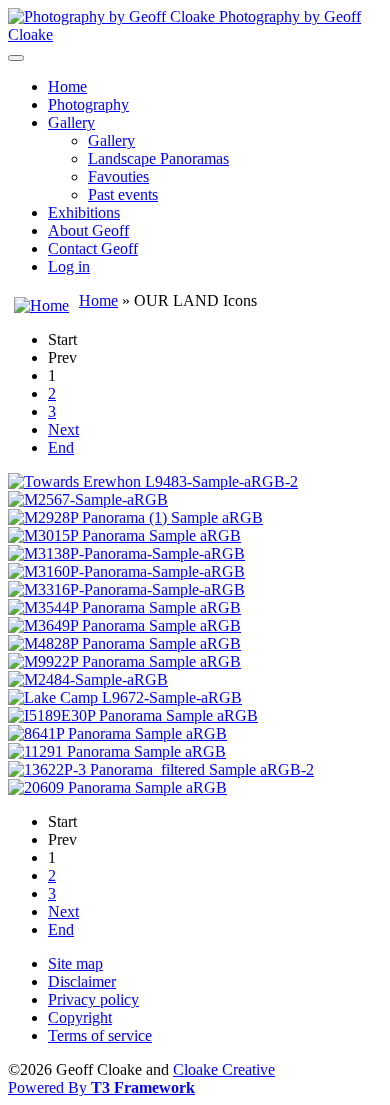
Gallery (71, 122)
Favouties (118, 176)
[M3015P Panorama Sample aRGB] (124, 535)
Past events (123, 194)
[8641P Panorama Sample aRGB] (117, 733)
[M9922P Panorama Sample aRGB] (124, 661)
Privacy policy (93, 999)
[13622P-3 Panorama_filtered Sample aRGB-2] (161, 769)
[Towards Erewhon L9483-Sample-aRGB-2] (153, 481)
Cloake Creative (224, 1069)
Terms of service (100, 1035)
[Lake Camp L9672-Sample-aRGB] (125, 697)
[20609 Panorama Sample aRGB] (117, 787)
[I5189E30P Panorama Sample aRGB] (133, 715)
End (61, 447)
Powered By (101, 1087)
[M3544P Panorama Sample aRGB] (124, 607)
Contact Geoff (93, 248)
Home (67, 86)
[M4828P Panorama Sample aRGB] (124, 643)
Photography (88, 104)
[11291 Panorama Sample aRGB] (117, 751)
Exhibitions (84, 212)
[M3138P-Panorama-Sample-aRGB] (126, 553)
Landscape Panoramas (158, 158)
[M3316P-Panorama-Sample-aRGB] (126, 589)
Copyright (80, 1017)
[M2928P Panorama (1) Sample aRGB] (135, 517)
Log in (69, 266)
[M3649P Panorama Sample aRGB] (124, 625)
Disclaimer (82, 981)
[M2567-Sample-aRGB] (88, 499)
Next (63, 429)
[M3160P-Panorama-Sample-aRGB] (126, 571)
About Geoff (88, 230)
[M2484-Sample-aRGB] (88, 679)
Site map (75, 963)
